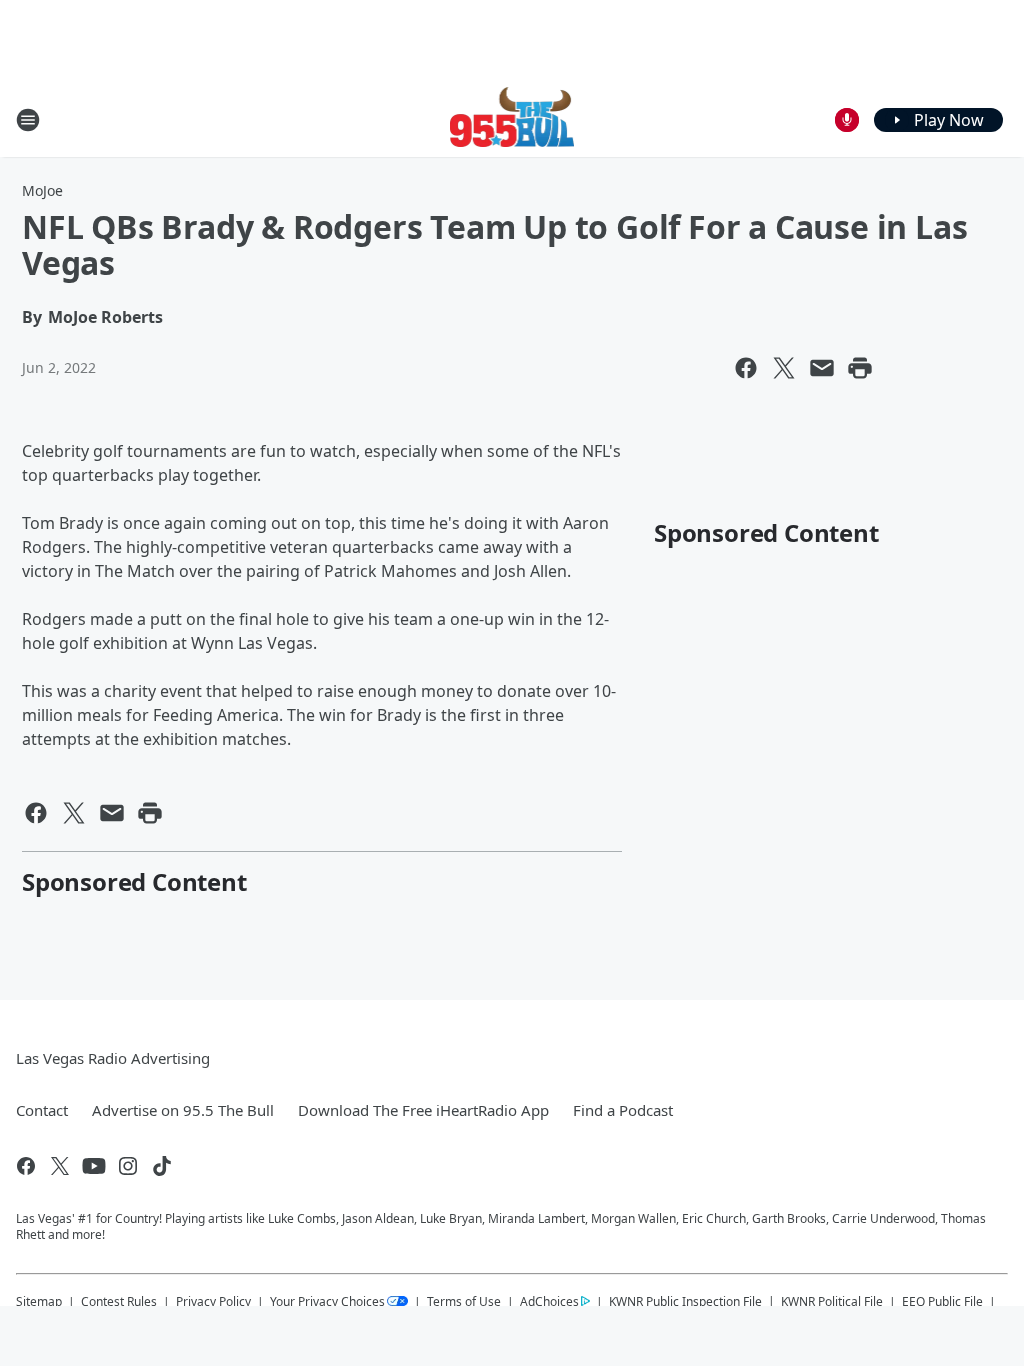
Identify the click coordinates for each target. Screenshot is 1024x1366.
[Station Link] (512, 119)
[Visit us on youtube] (94, 1166)
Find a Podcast (623, 1110)
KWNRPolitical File (832, 1301)
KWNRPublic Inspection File (685, 1301)
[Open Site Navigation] (28, 120)
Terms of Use (464, 1301)
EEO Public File (942, 1301)
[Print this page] (860, 368)
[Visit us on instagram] (128, 1166)
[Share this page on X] (784, 368)
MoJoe (42, 190)
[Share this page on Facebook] (746, 368)
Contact (42, 1110)
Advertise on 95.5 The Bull (183, 1110)
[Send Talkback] (847, 120)
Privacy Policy (213, 1301)
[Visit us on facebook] (26, 1166)
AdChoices (549, 1301)
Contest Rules (119, 1301)
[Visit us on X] (60, 1166)
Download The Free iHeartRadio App (423, 1110)
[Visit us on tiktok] (162, 1166)
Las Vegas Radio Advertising (113, 1058)
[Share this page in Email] (822, 368)
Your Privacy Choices (327, 1301)
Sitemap (39, 1301)
